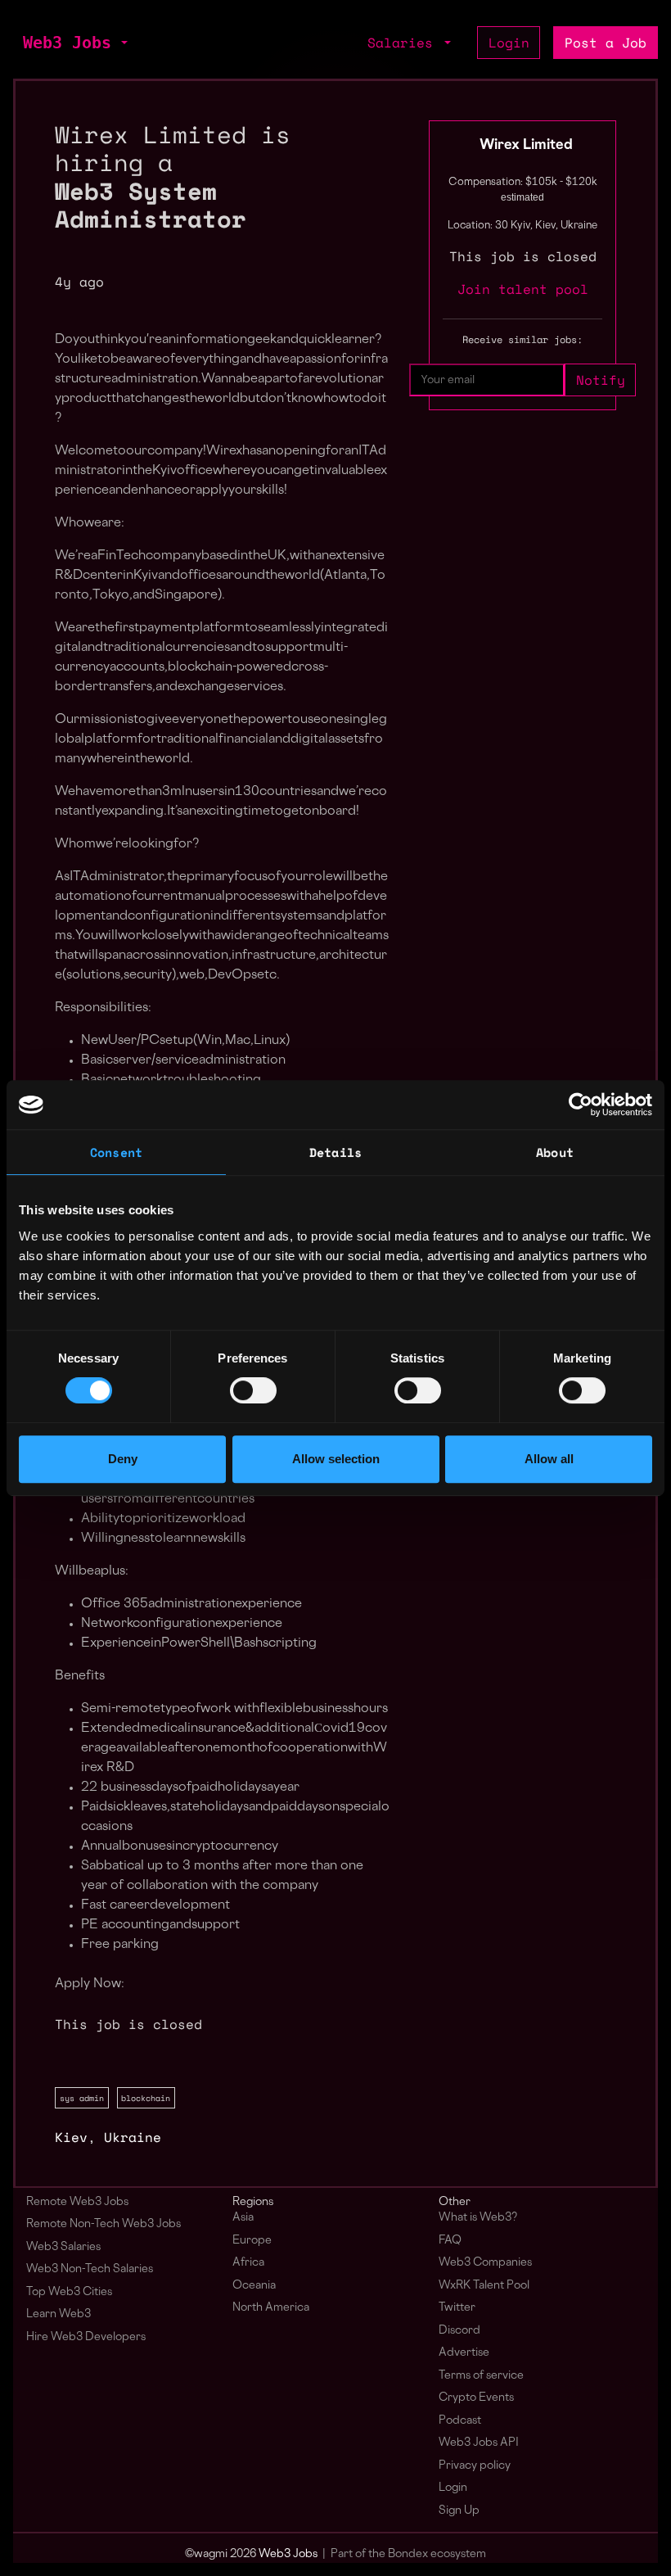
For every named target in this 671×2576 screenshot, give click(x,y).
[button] (123, 43)
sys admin (82, 2098)
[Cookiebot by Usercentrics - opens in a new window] (581, 1105)
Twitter (457, 2308)
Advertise (464, 2353)
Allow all (549, 1459)
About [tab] (555, 1152)
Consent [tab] (116, 1152)
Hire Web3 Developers (86, 2337)
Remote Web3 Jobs (77, 2202)
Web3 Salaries (63, 2247)
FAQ (450, 2241)
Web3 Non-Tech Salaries (90, 2269)
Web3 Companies (485, 2263)
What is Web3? (478, 2218)
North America (271, 2308)
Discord (459, 2331)
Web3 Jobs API (479, 2443)
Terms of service (481, 2376)
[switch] (253, 1390)
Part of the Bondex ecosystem (408, 2554)
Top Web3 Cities (69, 2292)
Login (509, 43)
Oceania (254, 2286)
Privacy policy (475, 2466)
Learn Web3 (59, 2314)
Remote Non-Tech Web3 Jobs (104, 2224)
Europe (252, 2241)
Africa (248, 2263)
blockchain (146, 2098)
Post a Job (606, 43)
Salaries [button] (404, 43)
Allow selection (336, 1459)
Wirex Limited (526, 146)
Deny (123, 1459)
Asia (243, 2218)
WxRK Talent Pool (484, 2286)
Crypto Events (476, 2398)
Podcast (460, 2421)
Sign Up (459, 2511)
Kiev (71, 2137)
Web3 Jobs (67, 43)
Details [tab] (335, 1152)
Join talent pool (523, 289)
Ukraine (133, 2137)
